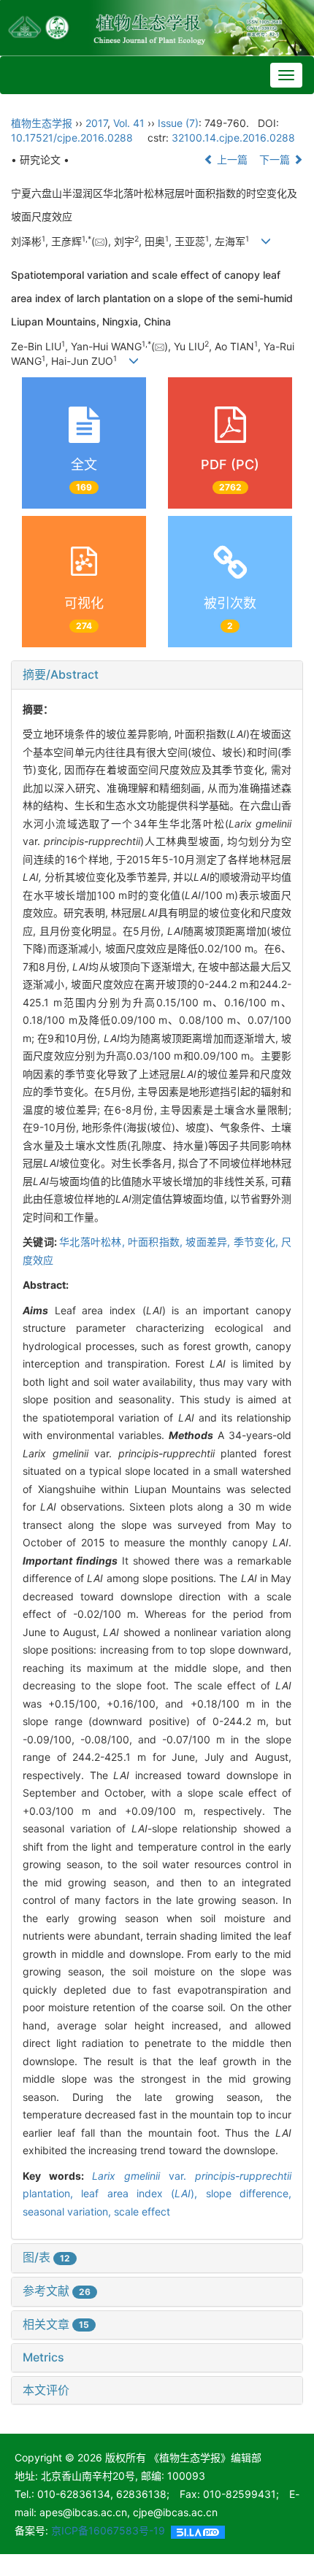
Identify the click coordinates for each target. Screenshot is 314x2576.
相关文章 (56, 2324)
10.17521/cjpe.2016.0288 (72, 138)
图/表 (46, 2257)
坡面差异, (209, 1242)
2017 (96, 123)
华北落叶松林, (93, 1242)
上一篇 (231, 159)
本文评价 (46, 2390)
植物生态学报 (42, 123)
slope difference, (249, 2193)
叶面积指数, (157, 1242)
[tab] (157, 675)
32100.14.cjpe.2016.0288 (233, 138)
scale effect (142, 2211)
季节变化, (257, 1242)
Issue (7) (178, 123)
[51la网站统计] (198, 2530)
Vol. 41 (129, 123)
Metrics (43, 2357)
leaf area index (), (143, 2193)
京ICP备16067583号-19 (108, 2530)
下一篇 (276, 159)
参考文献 (57, 2291)
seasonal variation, (68, 2211)
